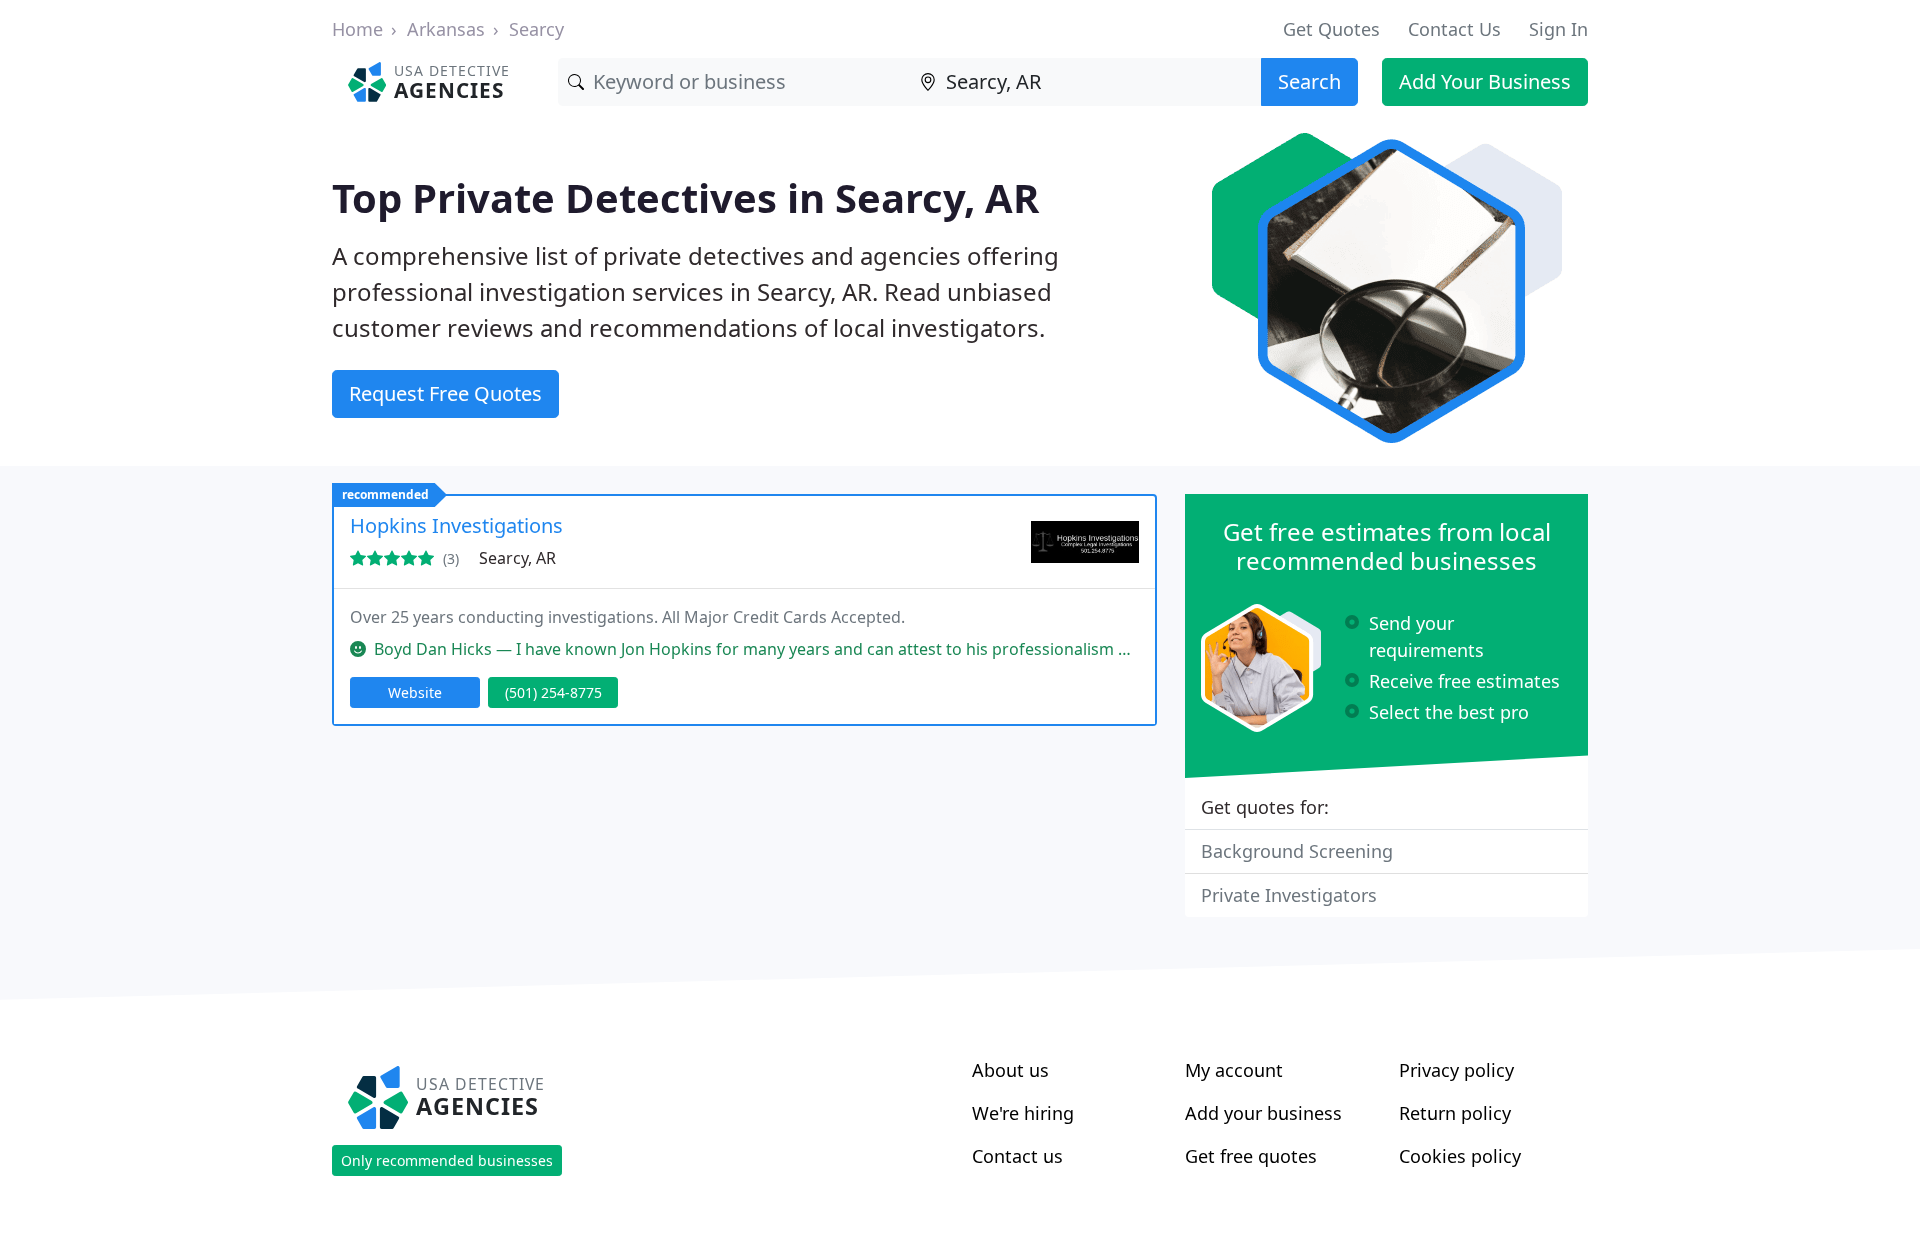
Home (357, 29)
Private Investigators (1289, 895)
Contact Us (1454, 29)
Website (415, 692)
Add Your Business (1485, 81)
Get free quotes (1251, 1156)
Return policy (1455, 1113)
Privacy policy (1456, 1070)
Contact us (1017, 1156)
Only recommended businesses (447, 1160)
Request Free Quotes (445, 393)
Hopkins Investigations (456, 525)
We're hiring (1023, 1113)
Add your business (1263, 1113)
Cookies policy (1460, 1156)
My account (1234, 1070)
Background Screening (1297, 851)
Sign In (1558, 29)
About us (1010, 1070)
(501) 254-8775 (553, 692)
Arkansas (446, 29)
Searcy (536, 29)
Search (1309, 81)
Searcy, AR (517, 558)
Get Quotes (1331, 29)
